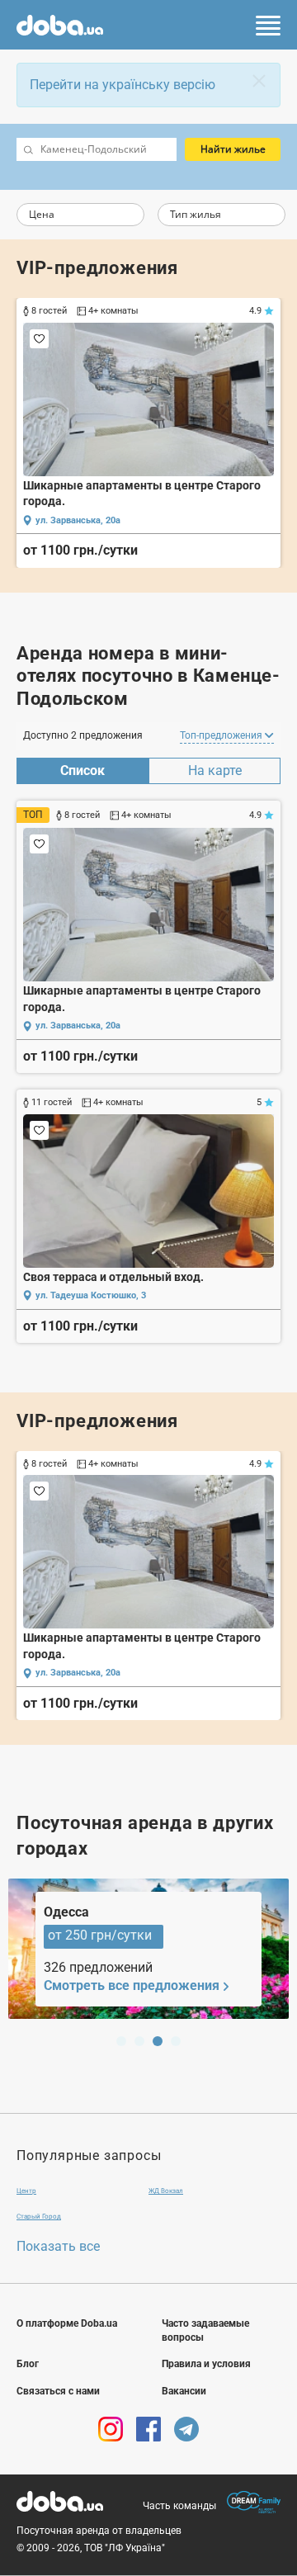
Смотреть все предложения (132, 1985)
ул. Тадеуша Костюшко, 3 (91, 1295)
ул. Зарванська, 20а (78, 520)
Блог (28, 2364)
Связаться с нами (58, 2391)
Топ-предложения (222, 735)
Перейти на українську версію (123, 85)
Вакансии (184, 2391)
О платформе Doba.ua (67, 2323)
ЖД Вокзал (166, 2191)
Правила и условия (206, 2364)
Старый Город (39, 2217)
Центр (26, 2191)
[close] (259, 81)
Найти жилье (233, 149)
